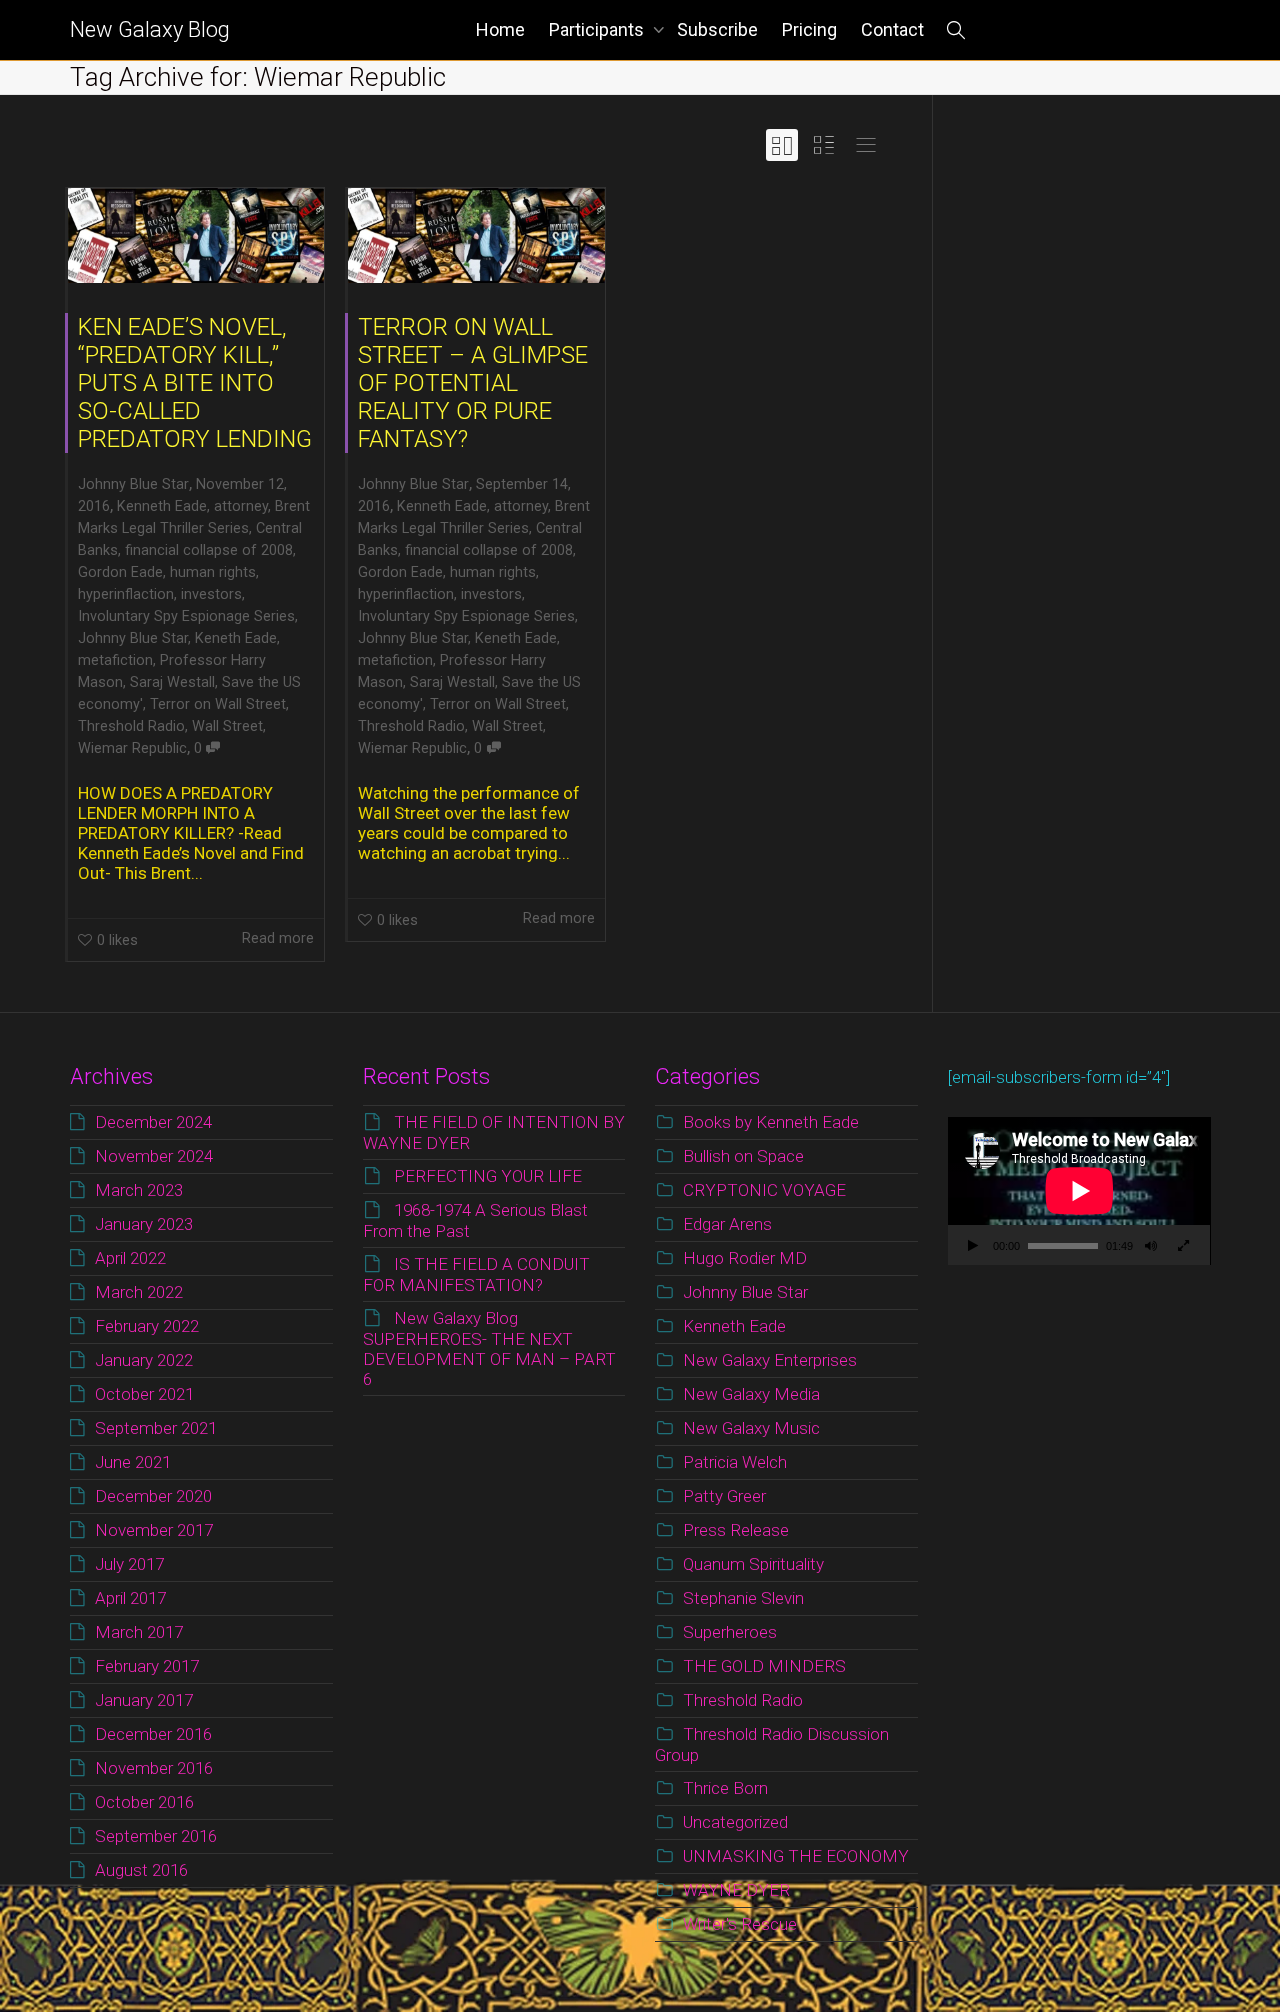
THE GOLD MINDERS (764, 1666)
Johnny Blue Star (133, 638)
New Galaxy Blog (150, 29)
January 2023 (144, 1224)
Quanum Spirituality (753, 1564)
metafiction (115, 660)
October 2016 (144, 1802)
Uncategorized (735, 1822)
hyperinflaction (126, 594)
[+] (196, 235)
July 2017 (129, 1564)
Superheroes (730, 1632)
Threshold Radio (131, 726)
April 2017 (130, 1598)
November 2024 (154, 1156)
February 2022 (147, 1326)
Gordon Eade (120, 572)
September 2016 (156, 1836)
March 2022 (139, 1292)
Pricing (809, 29)
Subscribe (717, 29)
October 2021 (144, 1394)
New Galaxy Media (751, 1394)
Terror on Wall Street (218, 704)
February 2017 (147, 1666)
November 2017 (154, 1530)
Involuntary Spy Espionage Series (186, 616)
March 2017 (139, 1632)
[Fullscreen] (1183, 1248)
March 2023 (139, 1190)
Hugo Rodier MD (745, 1258)
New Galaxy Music (751, 1428)
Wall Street (227, 726)
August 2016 (141, 1870)
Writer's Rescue (740, 1924)
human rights (213, 572)
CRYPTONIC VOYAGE (764, 1190)
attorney (241, 506)
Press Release (736, 1530)
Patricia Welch (735, 1462)
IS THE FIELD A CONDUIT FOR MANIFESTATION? (476, 1274)
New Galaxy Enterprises (770, 1360)
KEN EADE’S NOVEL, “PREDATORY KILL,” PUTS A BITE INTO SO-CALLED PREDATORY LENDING (195, 383)
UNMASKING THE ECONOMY (796, 1856)
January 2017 (144, 1700)
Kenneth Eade (162, 506)
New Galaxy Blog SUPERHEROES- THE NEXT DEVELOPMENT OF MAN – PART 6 (489, 1348)
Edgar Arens (727, 1224)
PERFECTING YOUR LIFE (488, 1176)
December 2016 (153, 1734)
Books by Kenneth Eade (771, 1122)
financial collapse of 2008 (209, 550)
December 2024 (153, 1122)
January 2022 (144, 1360)
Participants (598, 29)
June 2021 (133, 1462)
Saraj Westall (172, 682)
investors (211, 594)
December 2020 (153, 1496)
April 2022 (130, 1258)
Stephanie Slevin (743, 1598)
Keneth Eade (236, 638)
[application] (1079, 1191)
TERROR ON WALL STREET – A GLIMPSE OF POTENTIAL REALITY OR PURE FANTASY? (473, 383)
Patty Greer (724, 1496)
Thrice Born (725, 1788)
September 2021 (156, 1428)
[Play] (973, 1248)
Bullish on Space (743, 1156)
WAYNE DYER (736, 1890)
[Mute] (1151, 1248)
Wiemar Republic (132, 748)
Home (500, 29)
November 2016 (154, 1768)
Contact (892, 29)
